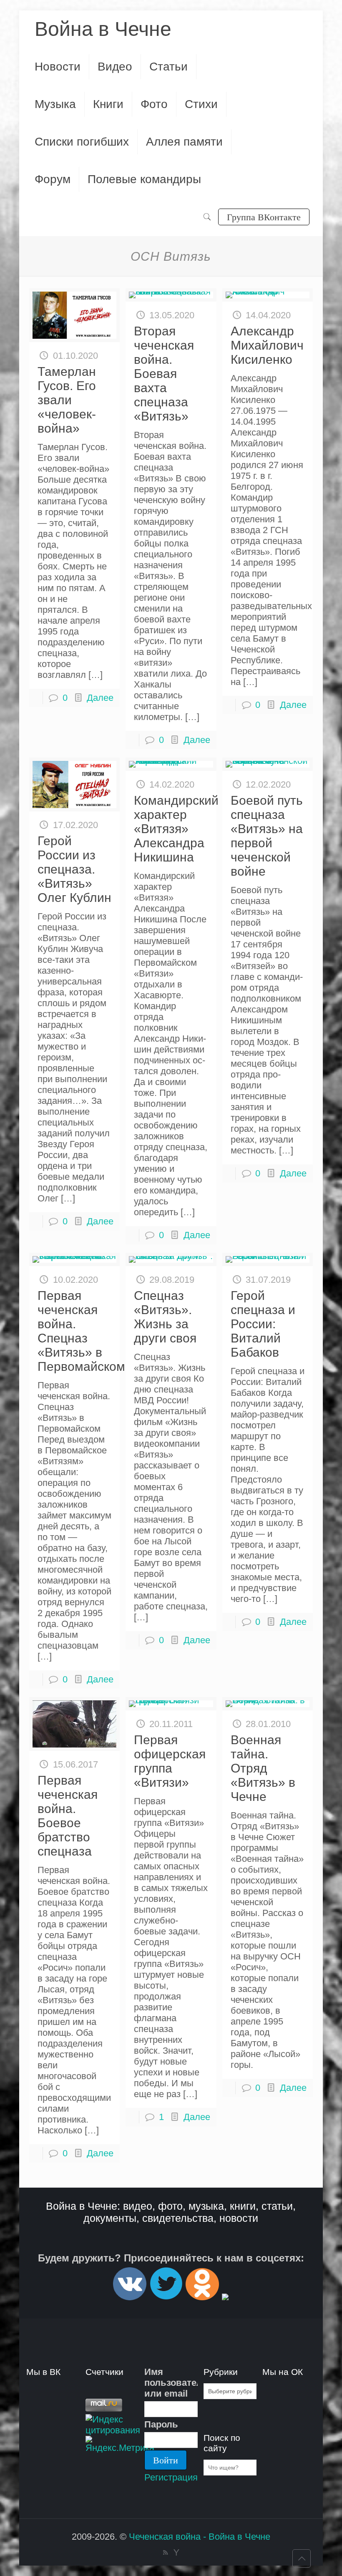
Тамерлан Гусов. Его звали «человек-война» (67, 400)
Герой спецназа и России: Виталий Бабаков (263, 1324)
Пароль (161, 2424)
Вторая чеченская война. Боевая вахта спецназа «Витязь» (164, 374)
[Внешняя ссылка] (130, 2297)
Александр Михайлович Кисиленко (267, 345)
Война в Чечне (103, 29)
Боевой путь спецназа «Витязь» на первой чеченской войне (267, 836)
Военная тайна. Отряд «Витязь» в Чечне (263, 1768)
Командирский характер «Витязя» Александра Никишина (176, 829)
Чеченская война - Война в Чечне (200, 2537)
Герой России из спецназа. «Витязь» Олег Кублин (74, 869)
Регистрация (171, 2477)
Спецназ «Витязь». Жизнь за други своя (165, 1317)
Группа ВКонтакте (264, 217)
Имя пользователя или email (171, 2383)
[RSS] (165, 2552)
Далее (100, 698)
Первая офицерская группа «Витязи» (170, 1761)
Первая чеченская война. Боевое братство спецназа (68, 1816)
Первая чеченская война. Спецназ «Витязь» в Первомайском (81, 1331)
